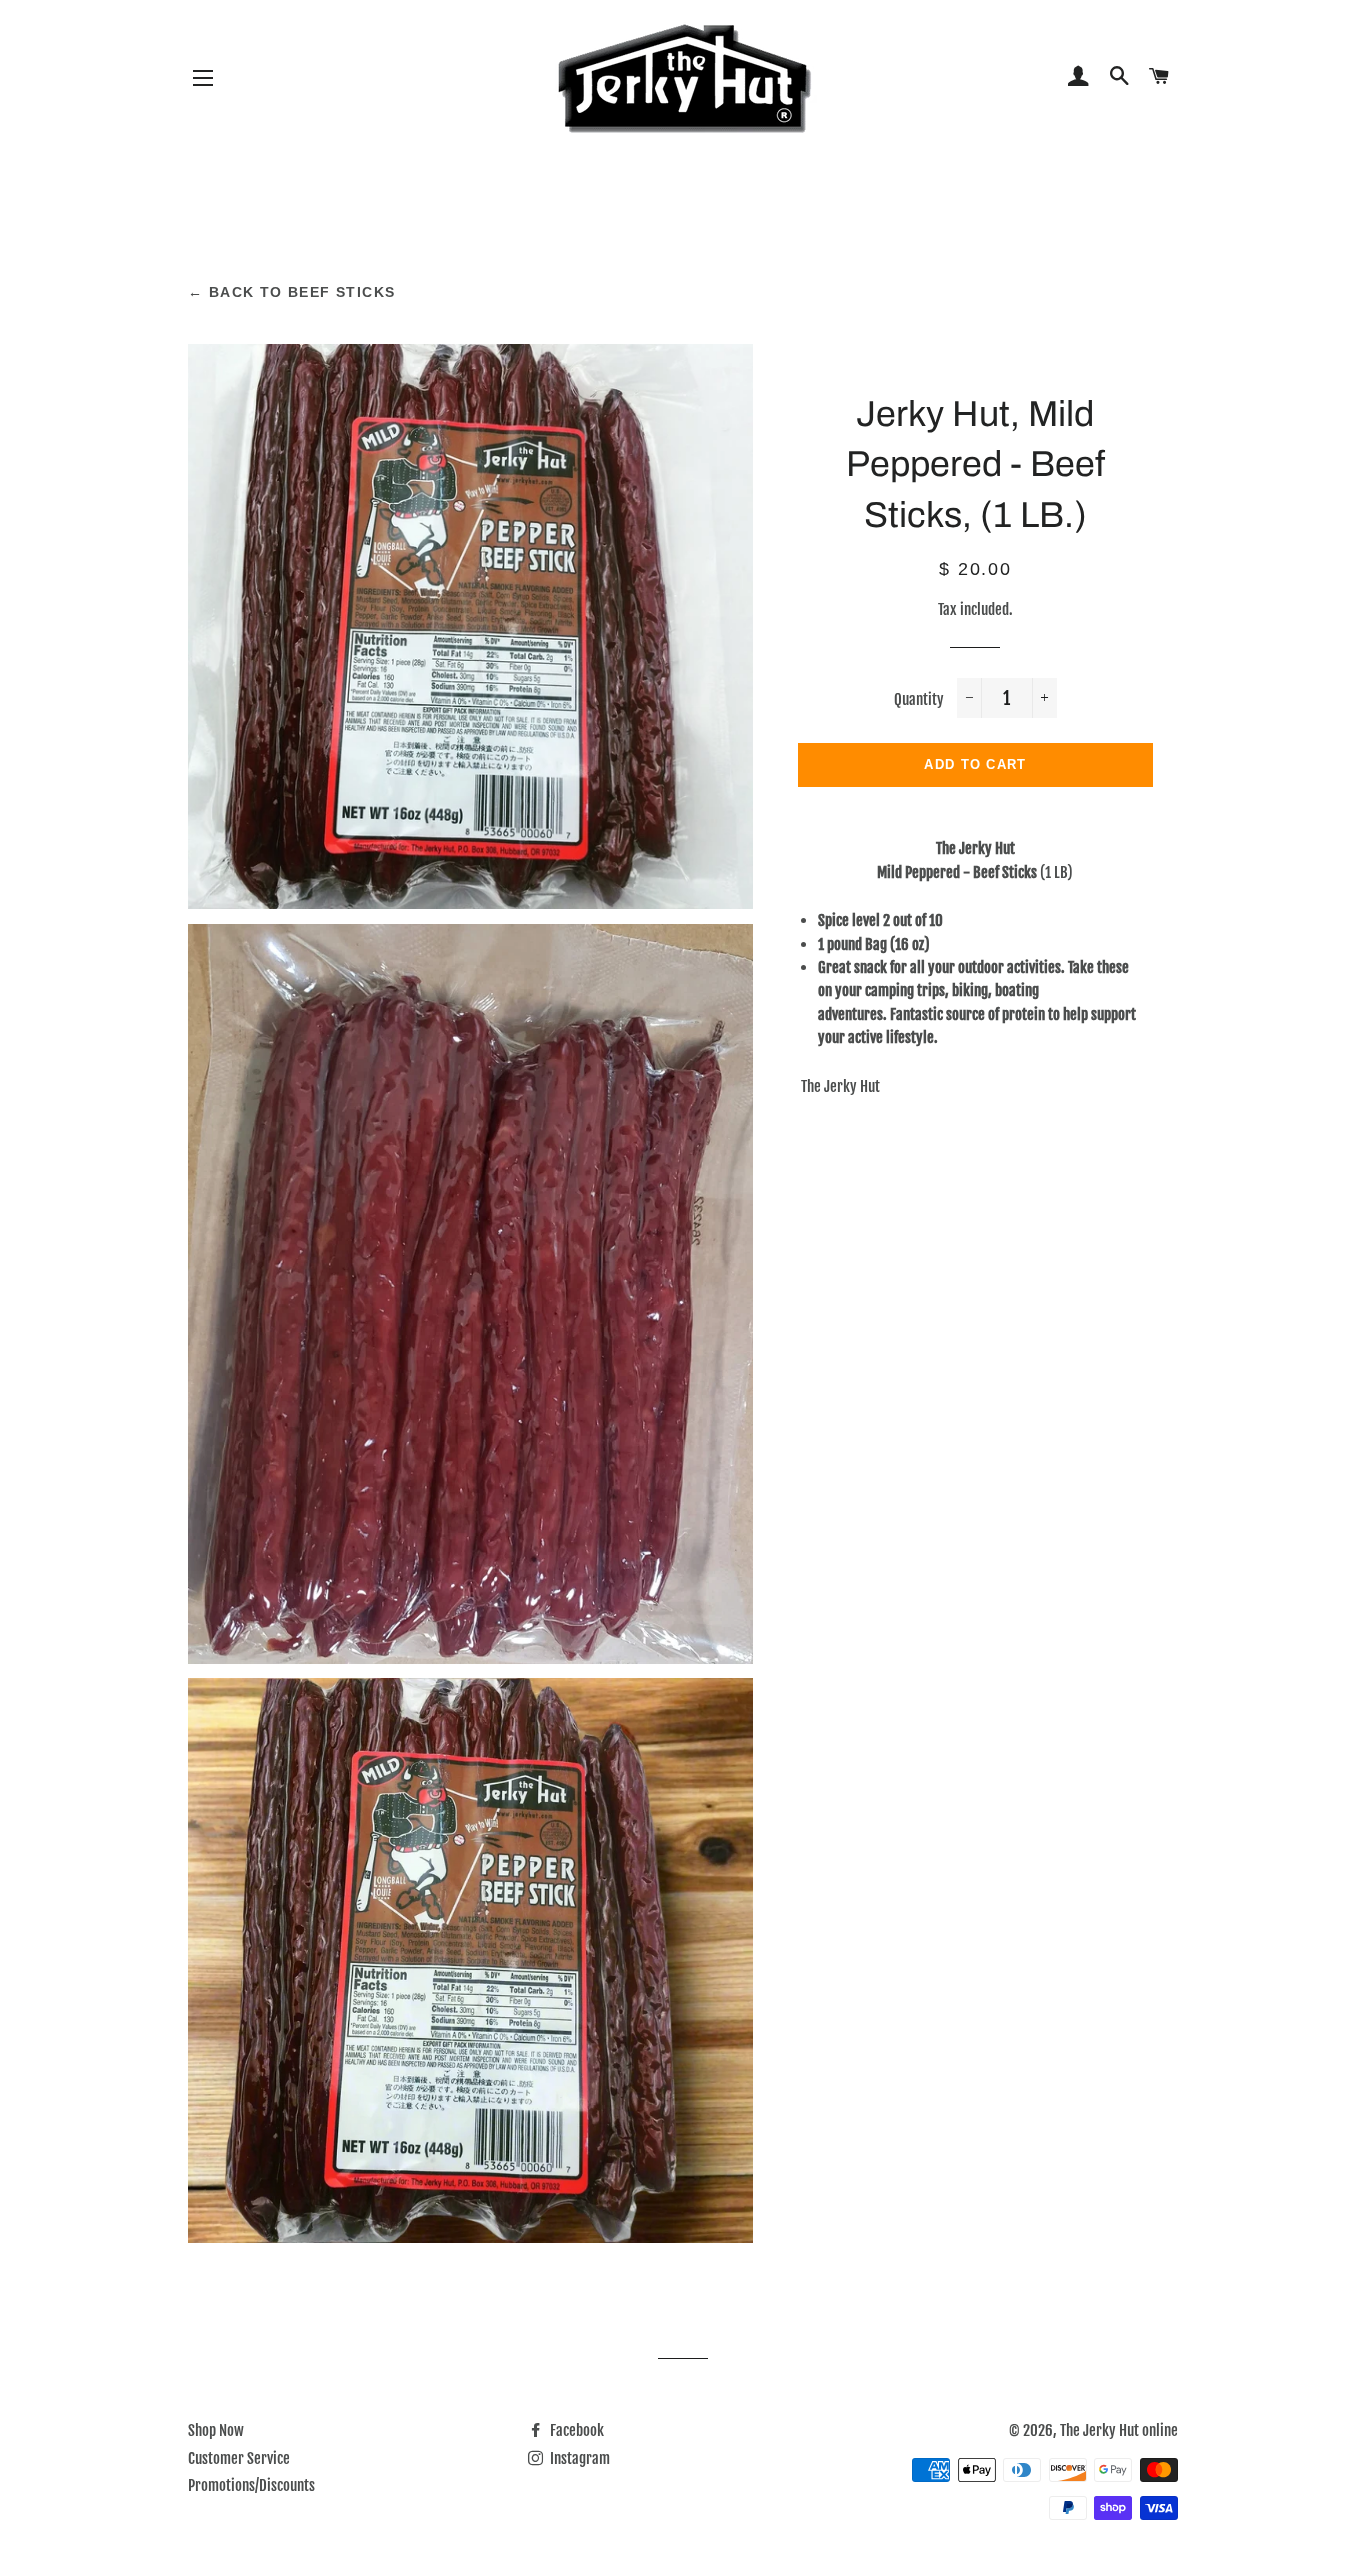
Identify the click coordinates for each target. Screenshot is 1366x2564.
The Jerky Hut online (1119, 2430)
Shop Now (216, 2430)
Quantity (919, 699)
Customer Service (239, 2458)
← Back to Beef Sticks (291, 292)
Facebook (575, 2430)
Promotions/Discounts (251, 2485)
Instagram (578, 2458)
